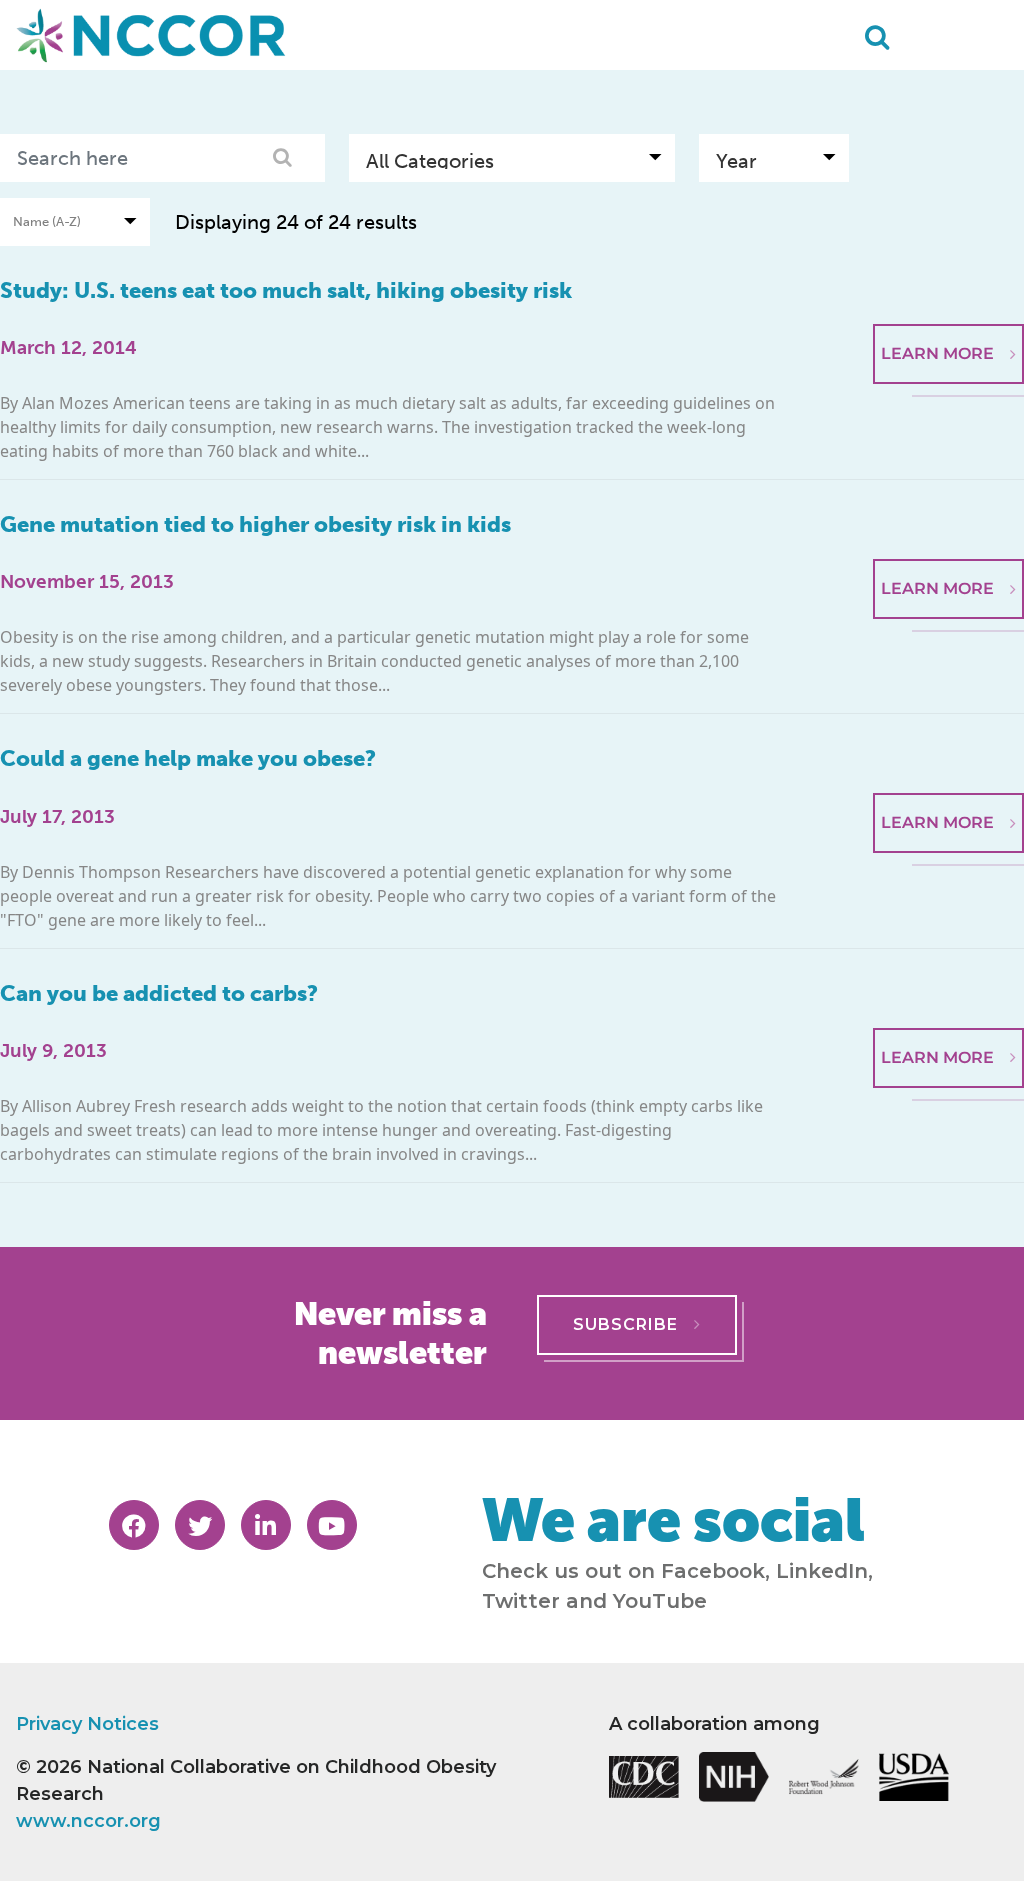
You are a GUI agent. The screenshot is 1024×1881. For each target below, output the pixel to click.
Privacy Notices (87, 1724)
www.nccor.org (88, 1821)
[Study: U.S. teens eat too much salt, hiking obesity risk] (948, 276)
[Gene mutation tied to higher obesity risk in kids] (948, 510)
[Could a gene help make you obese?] (948, 744)
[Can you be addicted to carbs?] (948, 979)
